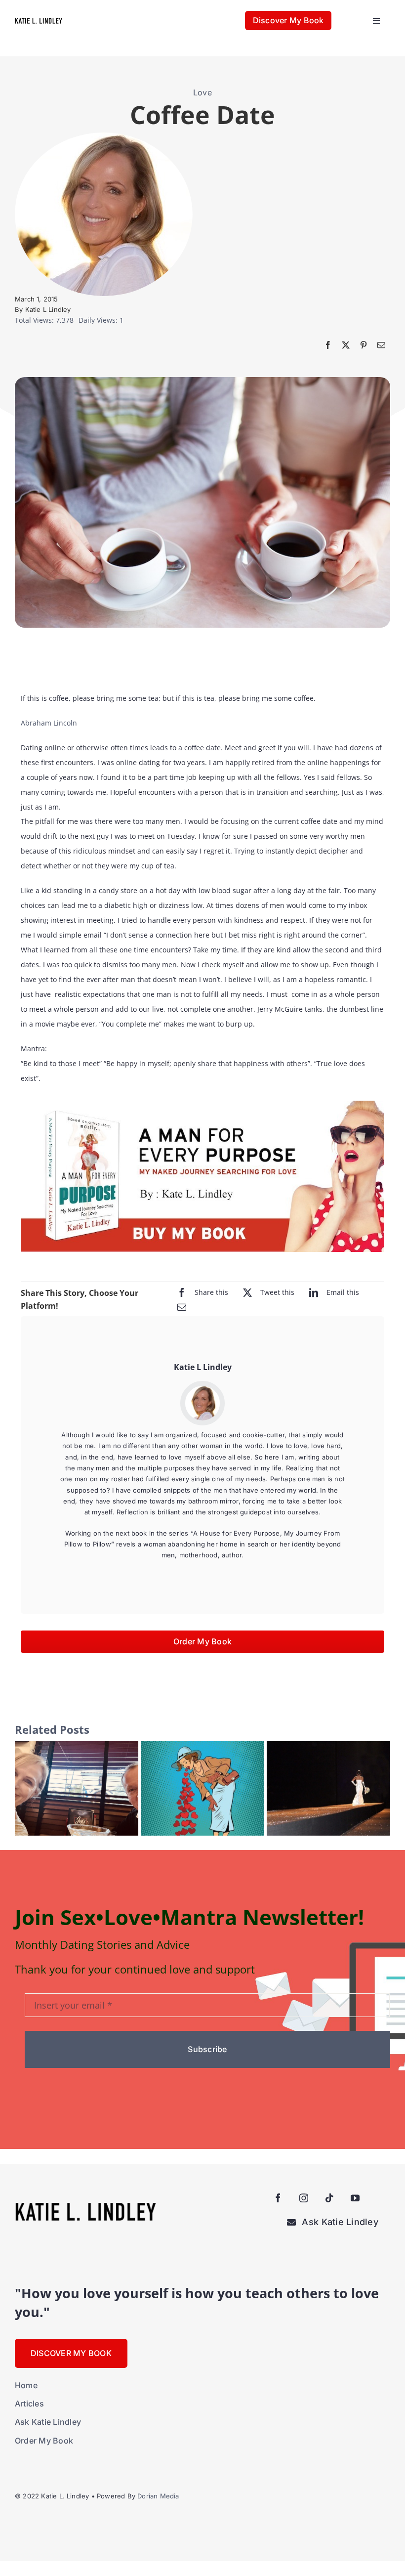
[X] (346, 345)
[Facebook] (328, 345)
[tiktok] (329, 2198)
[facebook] (278, 2198)
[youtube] (355, 2198)
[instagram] (304, 2198)
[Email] (381, 345)
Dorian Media (158, 2496)
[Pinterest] (364, 345)
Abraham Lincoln (49, 723)
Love (202, 92)
